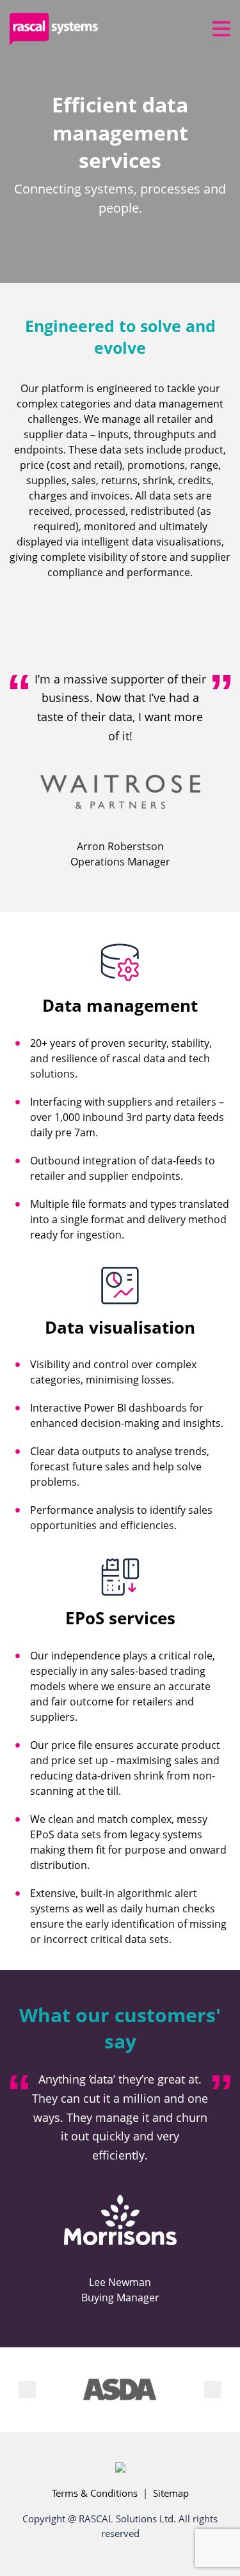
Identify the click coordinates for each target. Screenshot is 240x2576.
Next (213, 2390)
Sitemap (171, 2493)
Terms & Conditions (95, 2493)
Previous (27, 2390)
